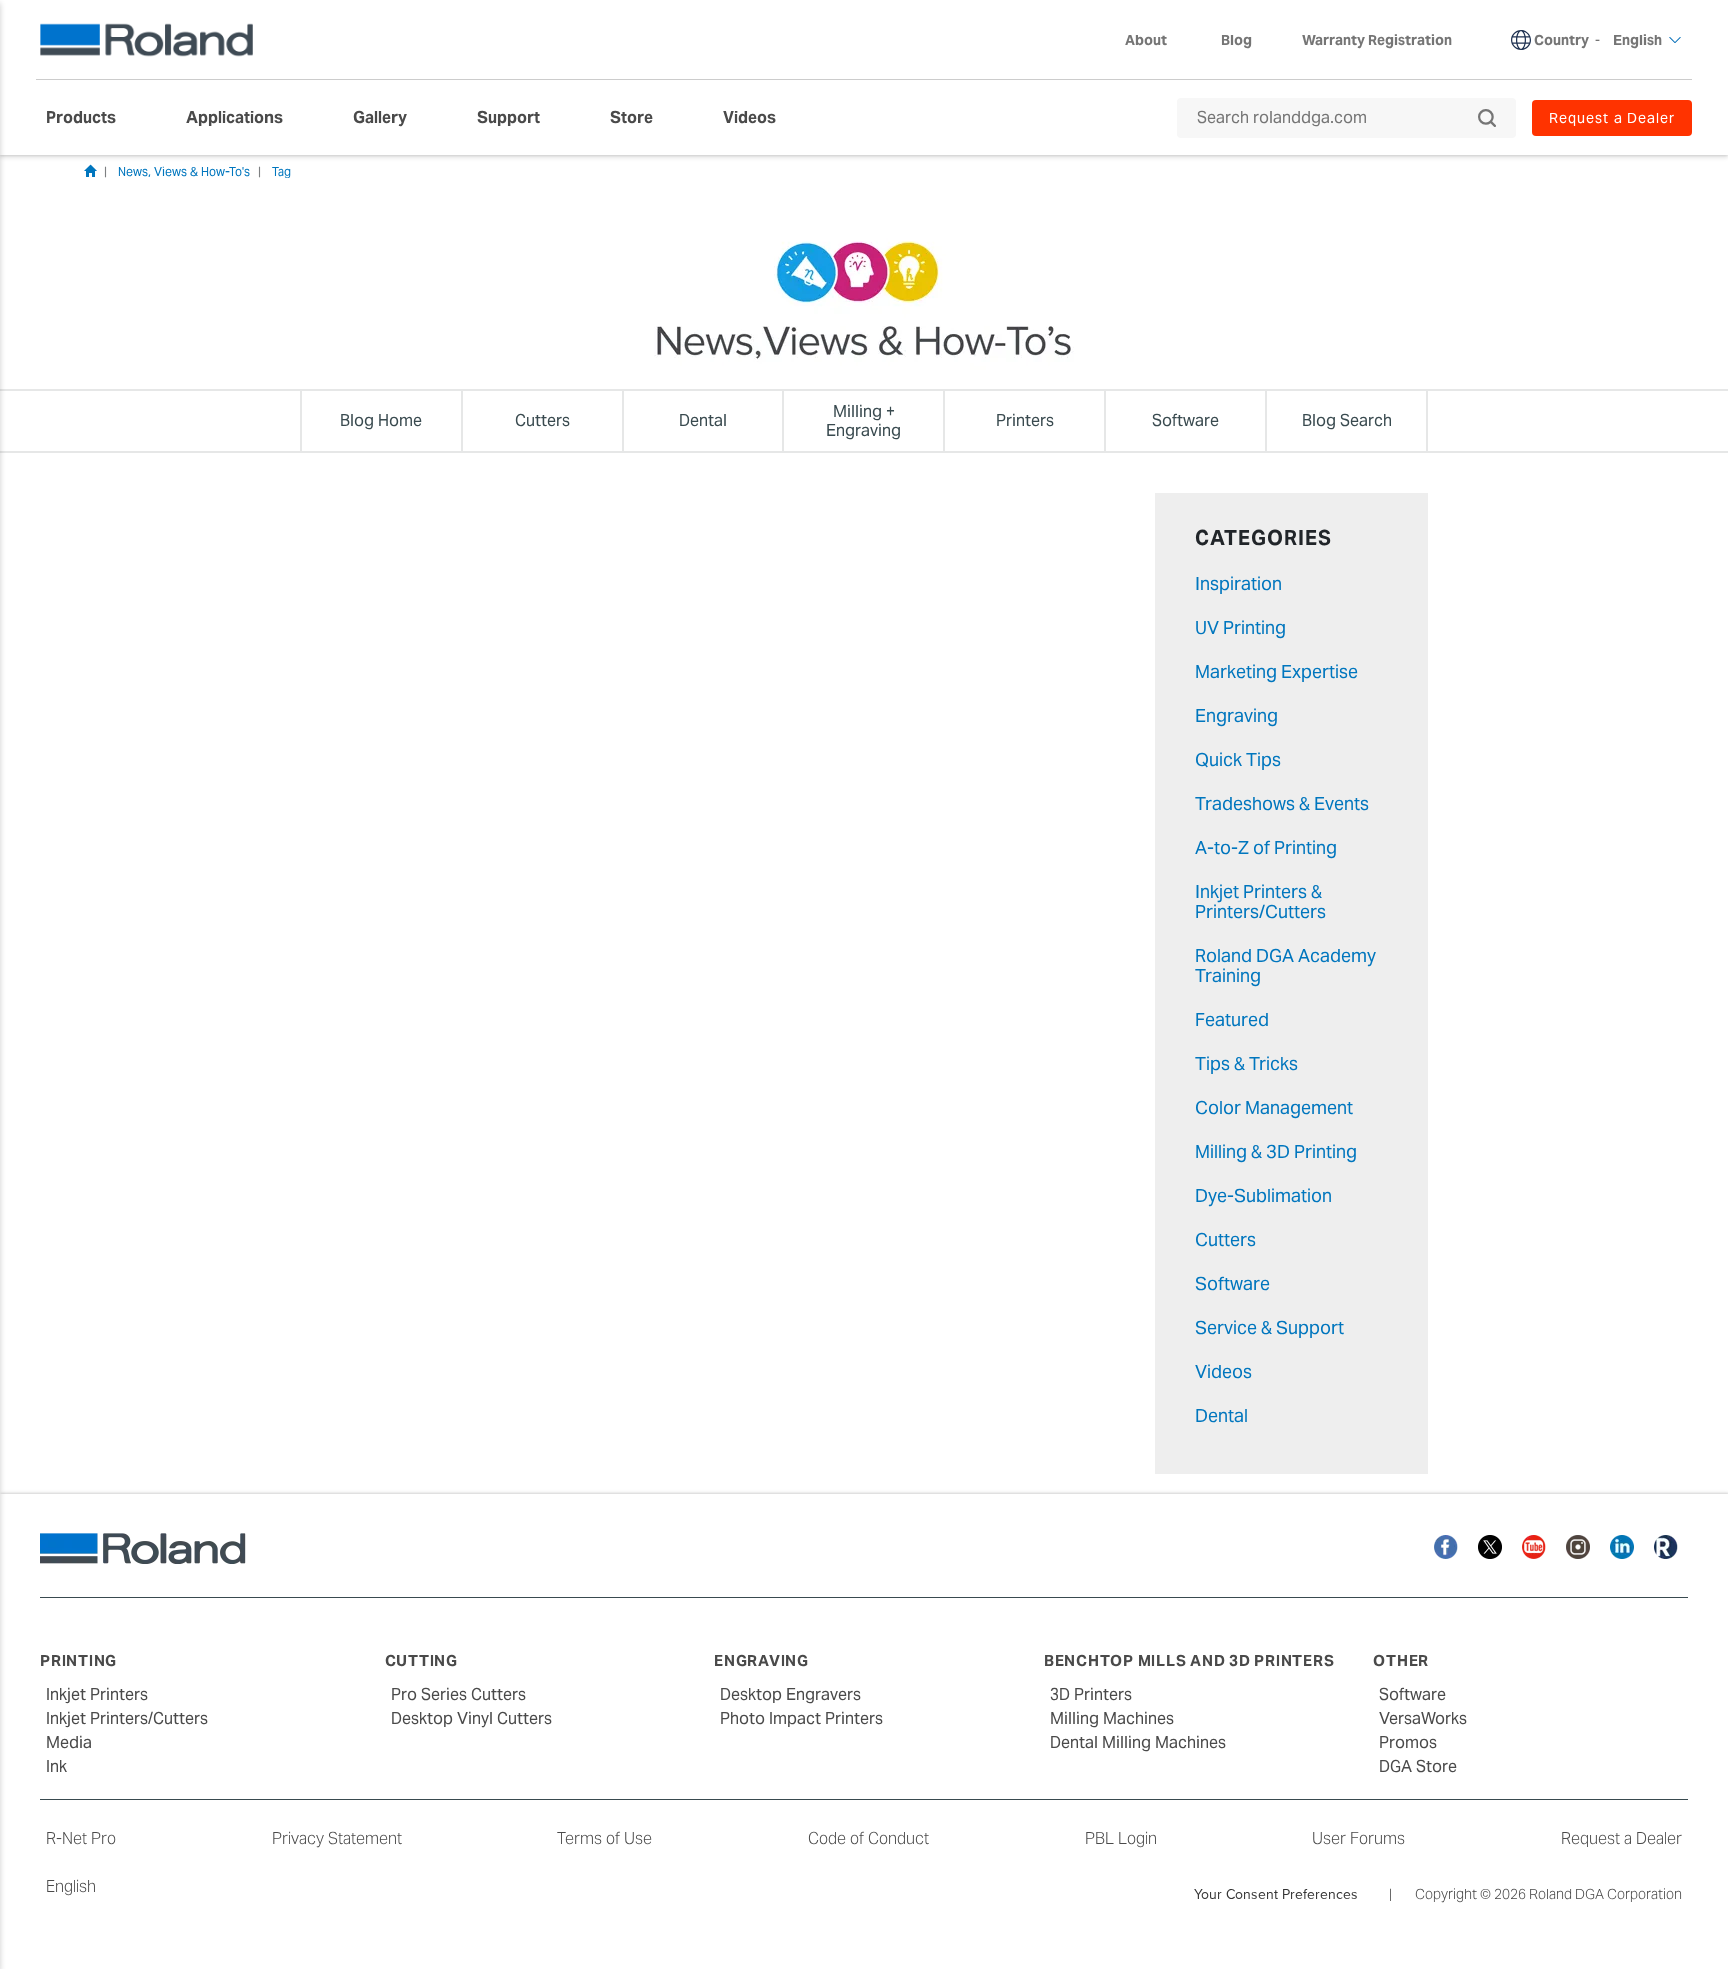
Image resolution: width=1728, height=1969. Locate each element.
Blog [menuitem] (1236, 40)
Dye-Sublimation (1263, 1195)
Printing (78, 1660)
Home (90, 171)
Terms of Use (604, 1838)
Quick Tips (1238, 759)
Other (1401, 1660)
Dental (1221, 1415)
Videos (1223, 1371)
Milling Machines (1112, 1718)
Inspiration (1238, 583)
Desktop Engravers (790, 1694)
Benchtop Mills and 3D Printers (1189, 1660)
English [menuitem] (1637, 40)
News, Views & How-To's (184, 171)
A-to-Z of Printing (1266, 847)
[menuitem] (91, 118)
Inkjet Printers (97, 1694)
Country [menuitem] (1561, 40)
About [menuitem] (1146, 40)
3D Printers (1091, 1694)
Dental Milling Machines (1138, 1742)
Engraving (1236, 715)
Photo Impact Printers (801, 1718)
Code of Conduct (868, 1838)
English (71, 1886)
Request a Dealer (1621, 1838)
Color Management (1274, 1107)
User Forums (1358, 1838)
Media (69, 1742)
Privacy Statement (337, 1838)
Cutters (1225, 1239)
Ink (56, 1766)
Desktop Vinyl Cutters (471, 1718)
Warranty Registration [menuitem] (1377, 40)
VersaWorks (1423, 1718)
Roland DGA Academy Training (1285, 965)
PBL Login (1121, 1838)
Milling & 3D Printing (1276, 1151)
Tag (281, 171)
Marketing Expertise (1276, 671)
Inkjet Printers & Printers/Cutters (1260, 901)
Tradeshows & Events (1282, 803)
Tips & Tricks (1246, 1063)
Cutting (421, 1660)
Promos (1408, 1742)
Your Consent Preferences (1276, 1894)
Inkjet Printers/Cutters (127, 1718)
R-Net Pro (81, 1838)
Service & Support (1269, 1327)
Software (1232, 1283)
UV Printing (1240, 627)
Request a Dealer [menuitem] (1612, 118)
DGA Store (1418, 1766)
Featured (1232, 1019)
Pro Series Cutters (458, 1694)
